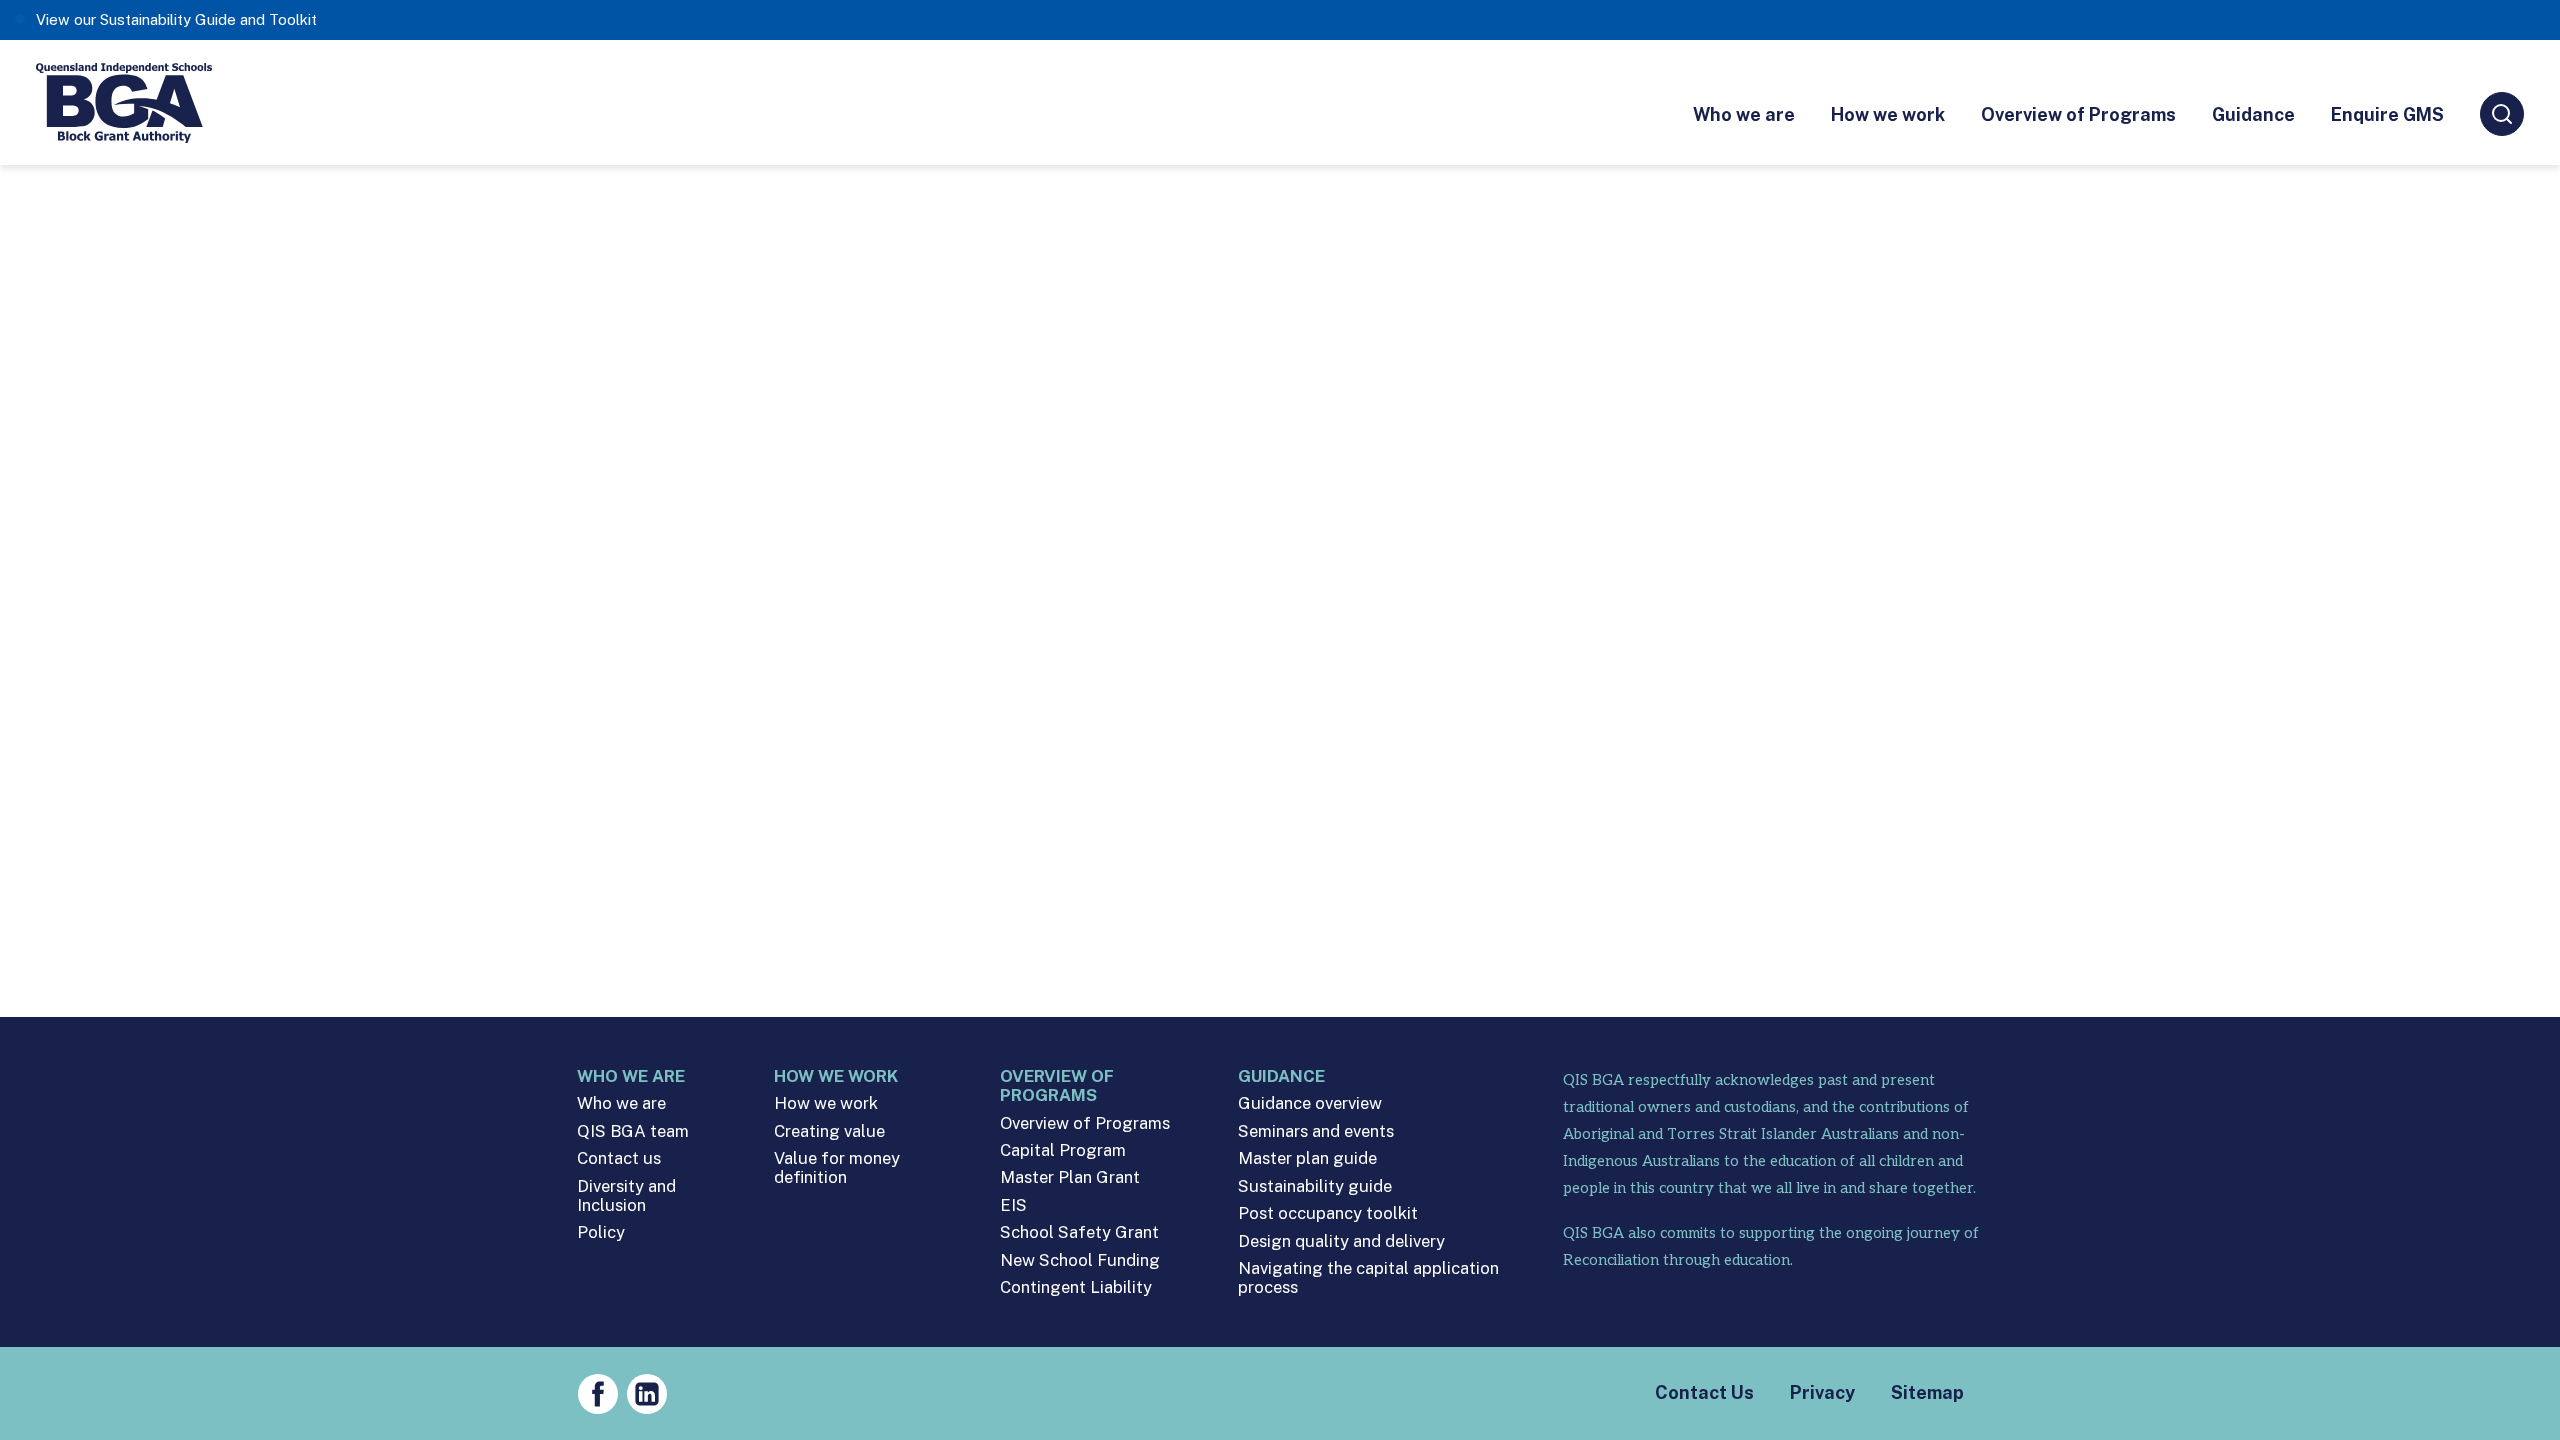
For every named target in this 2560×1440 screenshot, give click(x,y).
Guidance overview (1310, 1103)
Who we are (1744, 114)
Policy (601, 1232)
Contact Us (1704, 1392)
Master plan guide (1307, 1158)
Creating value (829, 1131)
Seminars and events (1316, 1131)
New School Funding (1080, 1260)
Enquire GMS (2387, 114)
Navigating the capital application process (1368, 1278)
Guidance (2253, 114)
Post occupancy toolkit (1328, 1213)
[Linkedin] (647, 1394)
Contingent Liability (1076, 1287)
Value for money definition (837, 1168)
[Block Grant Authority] (125, 102)
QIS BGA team (633, 1131)
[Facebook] (598, 1394)
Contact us (619, 1158)
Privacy (1822, 1392)
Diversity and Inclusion (626, 1196)
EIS (1013, 1205)
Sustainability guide (1315, 1186)
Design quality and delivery (1341, 1241)
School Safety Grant (1079, 1232)
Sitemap (1927, 1392)
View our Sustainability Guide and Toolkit (176, 19)
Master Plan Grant (1070, 1177)
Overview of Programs (2078, 114)
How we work (1888, 114)
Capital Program (1063, 1150)
